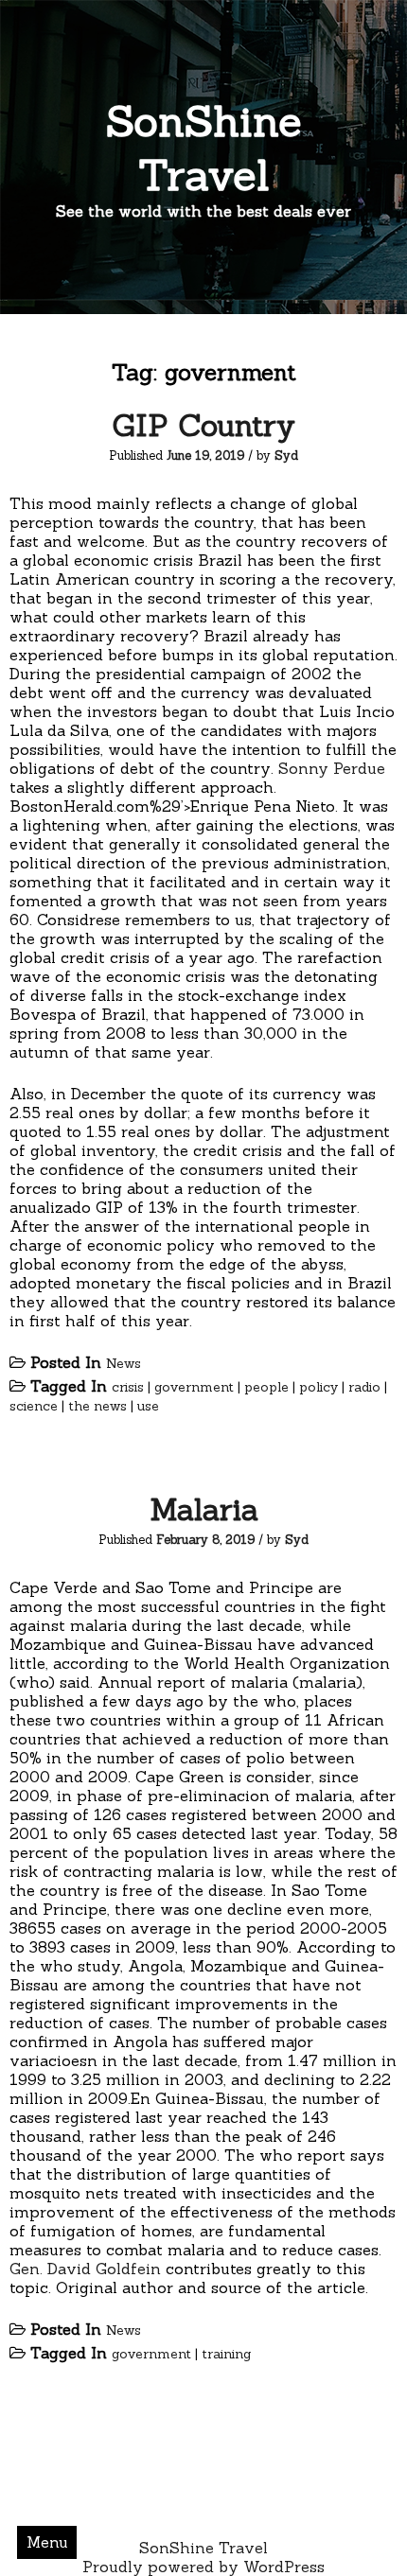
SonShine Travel (204, 148)
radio (364, 1387)
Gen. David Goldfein (85, 2269)
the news (97, 1406)
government (194, 1387)
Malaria (204, 1509)
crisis (128, 1387)
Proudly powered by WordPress (203, 2567)
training (226, 2354)
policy (319, 1387)
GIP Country (203, 425)
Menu (47, 2542)
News (124, 1363)
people (266, 1387)
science (34, 1406)
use (148, 1406)
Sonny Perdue (332, 768)
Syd (286, 456)
